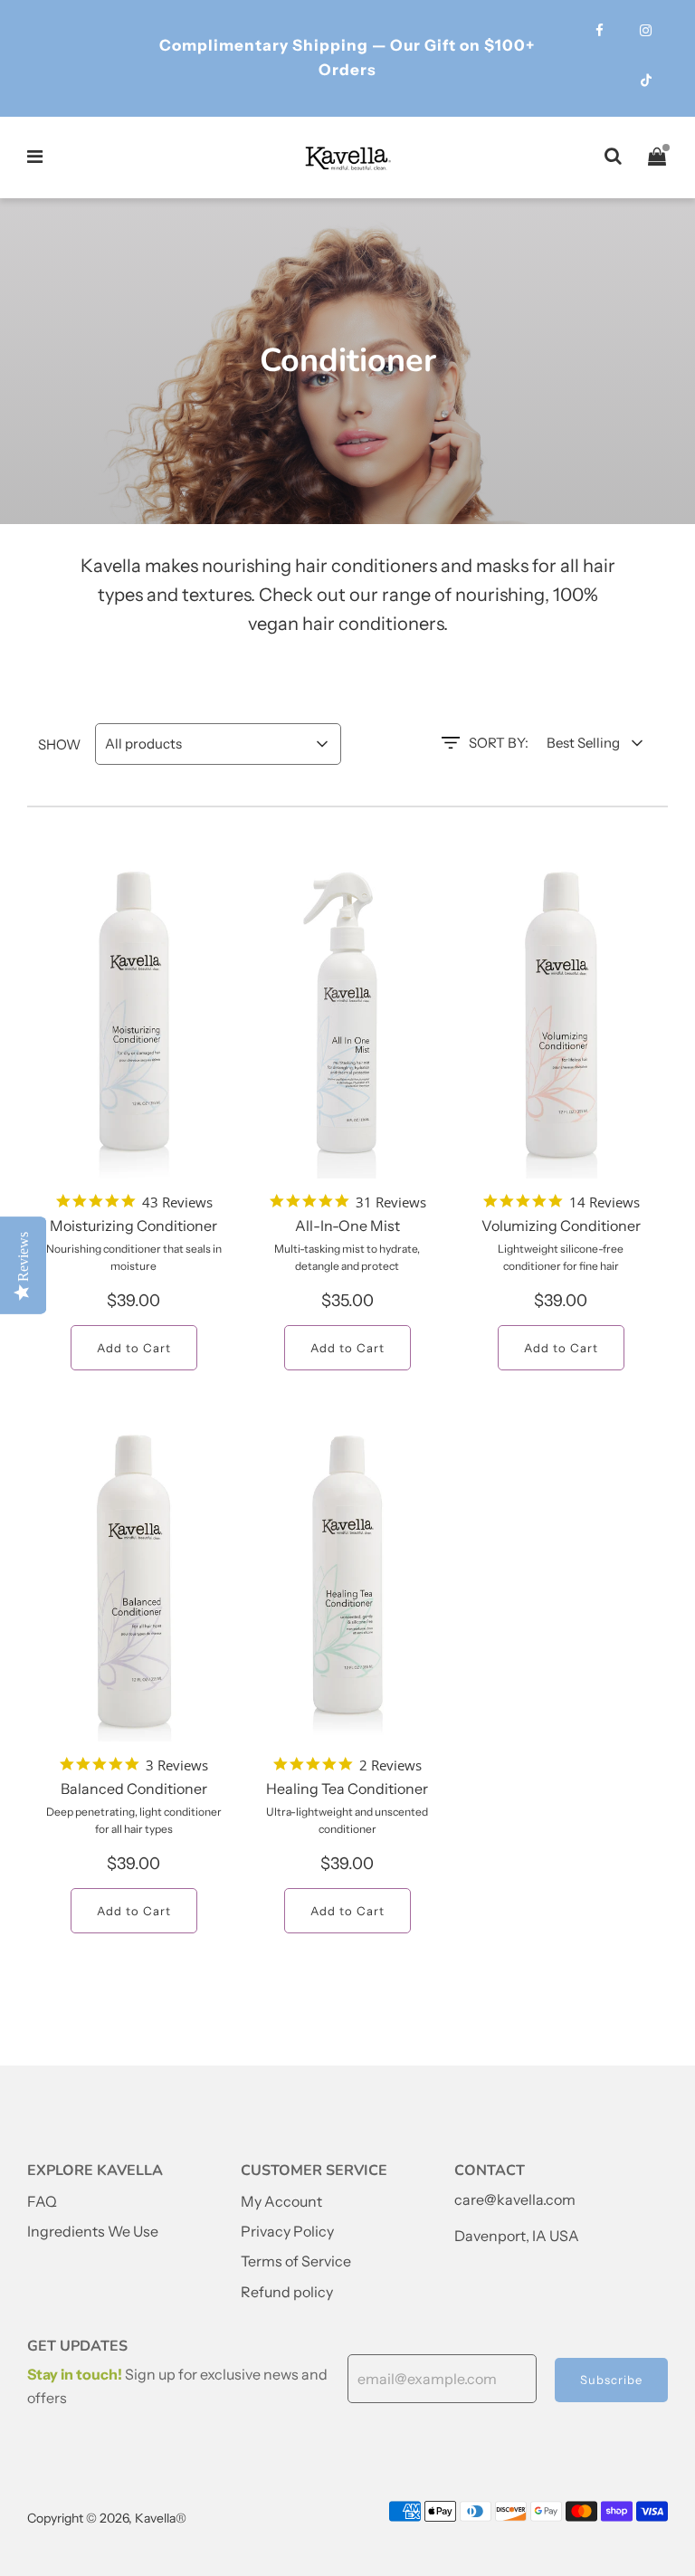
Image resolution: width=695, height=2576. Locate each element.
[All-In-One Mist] (347, 1020)
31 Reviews (391, 1202)
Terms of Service (296, 2261)
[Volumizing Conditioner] (561, 1020)
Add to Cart (134, 1348)
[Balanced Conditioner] (134, 1583)
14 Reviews (605, 1202)
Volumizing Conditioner (561, 1226)
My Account (281, 2201)
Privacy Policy (287, 2231)
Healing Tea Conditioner (347, 1789)
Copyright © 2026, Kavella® (107, 2518)
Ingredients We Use (93, 2231)
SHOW (59, 744)
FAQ (42, 2201)
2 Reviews (390, 1765)
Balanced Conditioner (134, 1789)
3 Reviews (177, 1765)
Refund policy (287, 2292)
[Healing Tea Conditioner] (347, 1583)
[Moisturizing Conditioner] (134, 1020)
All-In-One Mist (347, 1226)
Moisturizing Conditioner (133, 1226)
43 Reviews (177, 1202)
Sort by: (499, 743)
